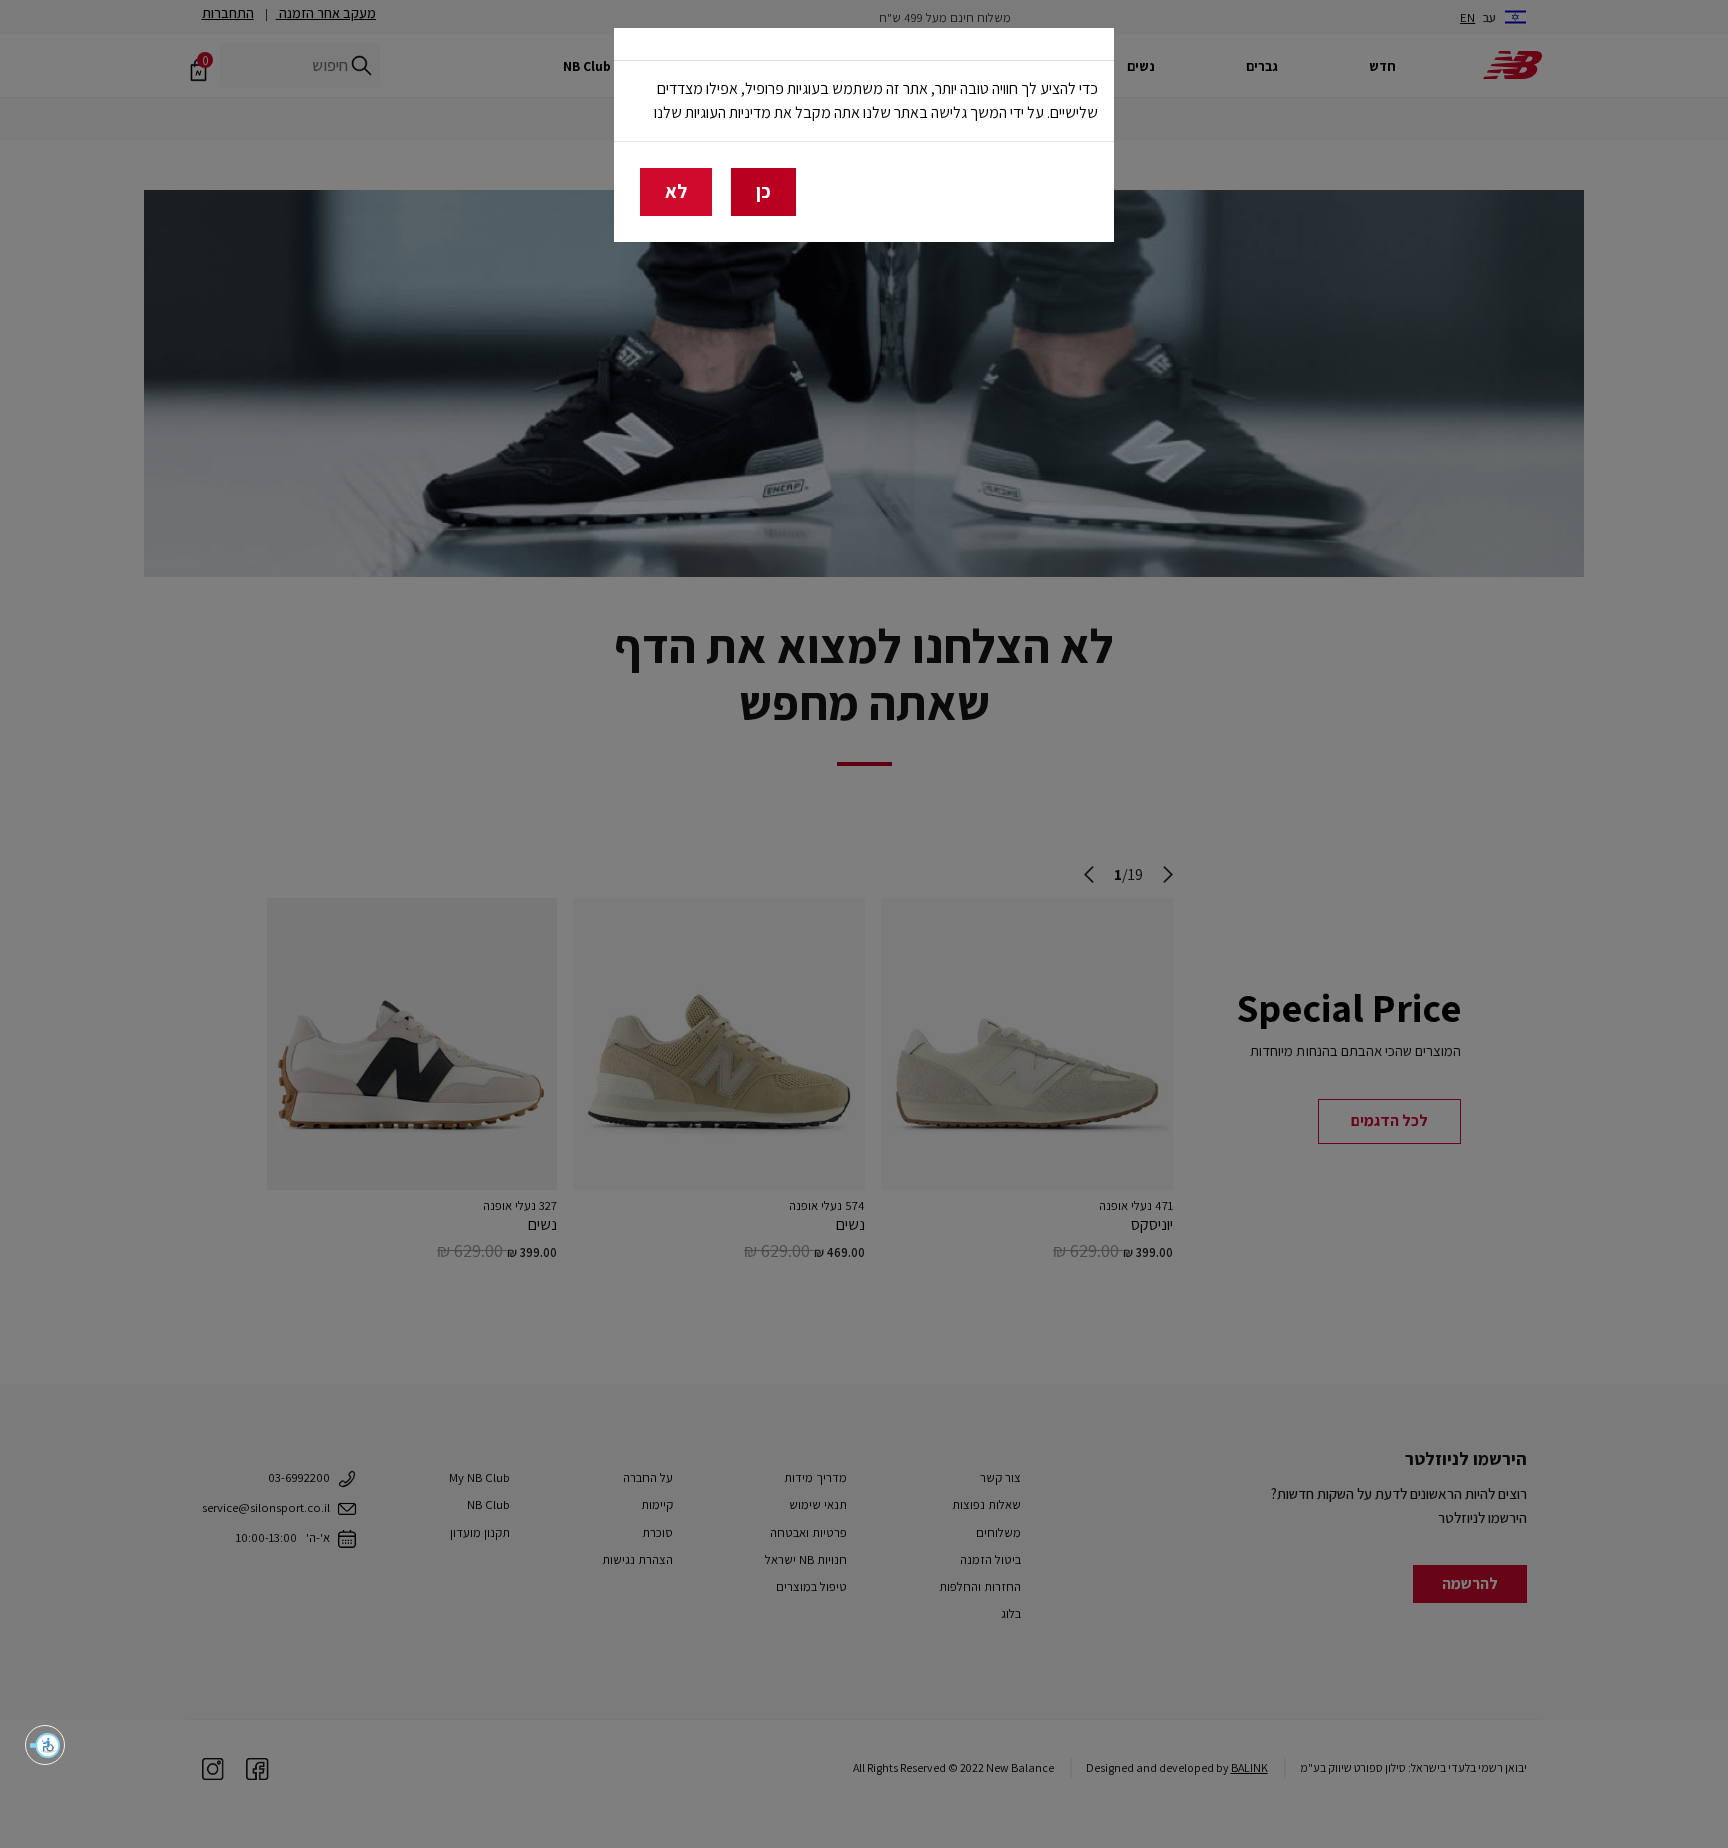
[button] (45, 1745)
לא (676, 191)
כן (763, 191)
